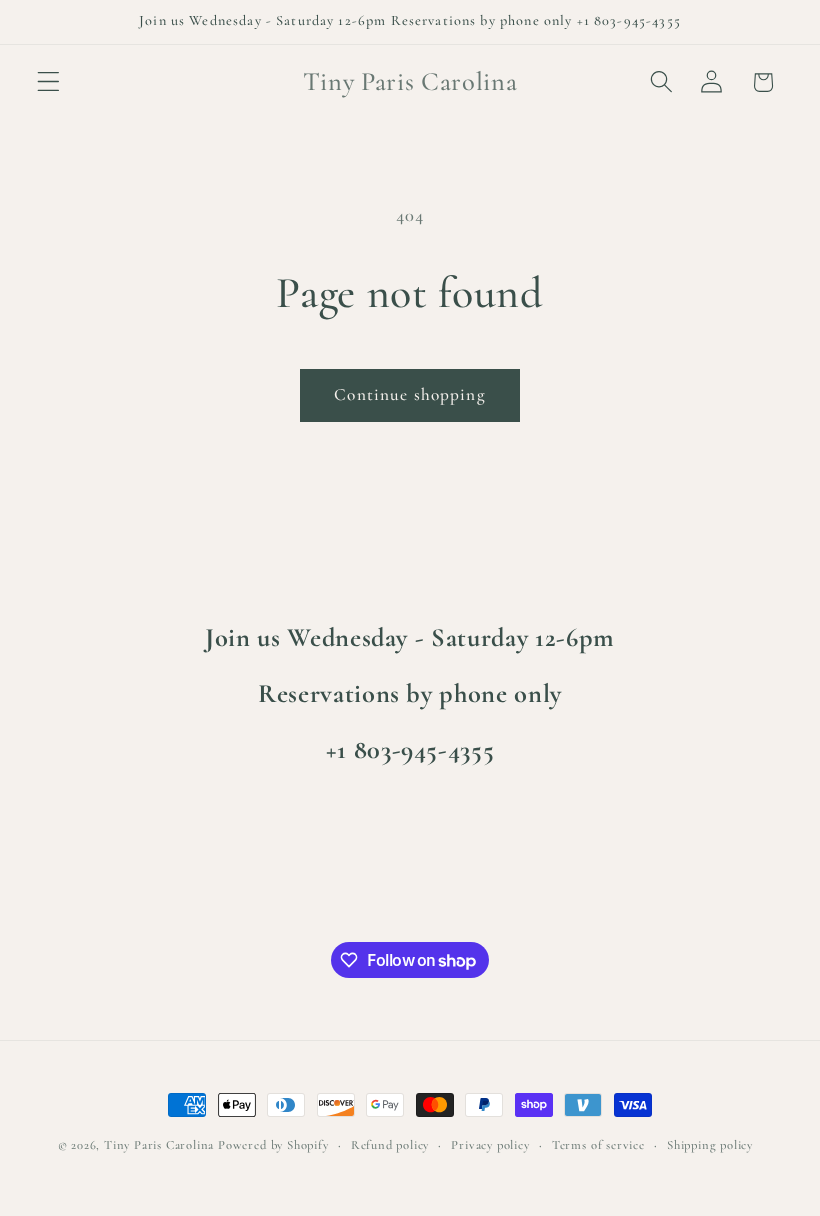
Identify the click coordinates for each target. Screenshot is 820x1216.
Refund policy (390, 1145)
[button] (48, 82)
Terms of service (598, 1145)
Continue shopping (410, 394)
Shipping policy (710, 1145)
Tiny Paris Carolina (159, 1145)
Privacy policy (490, 1145)
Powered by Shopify (273, 1145)
